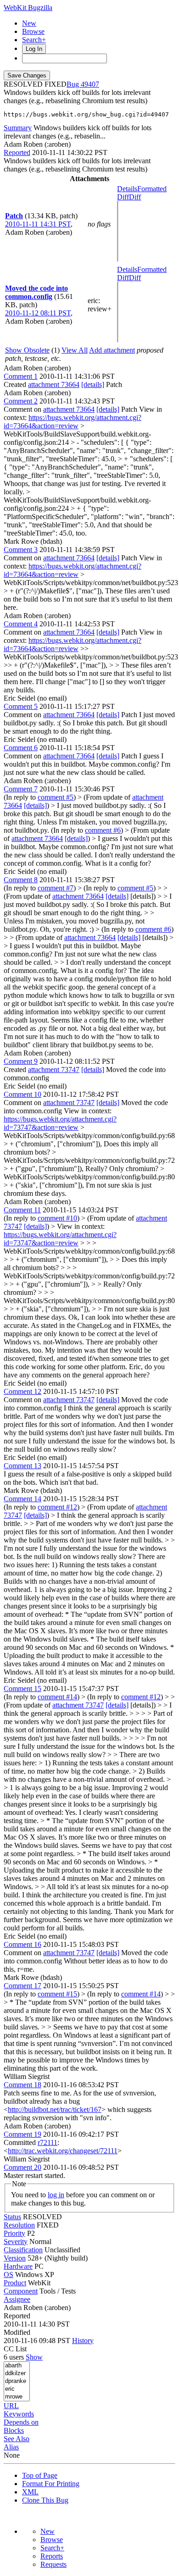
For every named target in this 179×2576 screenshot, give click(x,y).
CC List (15, 2349)
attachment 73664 (54, 384)
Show (34, 2357)
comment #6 (103, 830)
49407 (90, 84)
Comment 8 (21, 880)
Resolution (19, 2225)
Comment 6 (21, 748)
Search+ (34, 40)
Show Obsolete (27, 350)
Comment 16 (22, 1944)
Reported (17, 152)
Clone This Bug (45, 2500)
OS (8, 2275)
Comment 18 (22, 2085)
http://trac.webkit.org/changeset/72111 (63, 2151)
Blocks (14, 2430)
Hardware (18, 2266)
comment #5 (56, 797)
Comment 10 (22, 1094)
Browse (33, 31)
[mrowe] (17, 2397)
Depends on (21, 2422)
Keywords (19, 2414)
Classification (23, 2250)
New (29, 23)
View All (75, 350)
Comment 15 (22, 1689)
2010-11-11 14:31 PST (38, 224)
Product (15, 2283)
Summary (18, 128)
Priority (14, 2233)
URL (11, 2406)
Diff (135, 197)
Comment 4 (21, 624)
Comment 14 (22, 1499)
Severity (16, 2242)
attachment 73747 (54, 1070)
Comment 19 (22, 2134)
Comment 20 (22, 2167)
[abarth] (17, 2366)
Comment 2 (21, 401)
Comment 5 (21, 706)
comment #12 (57, 1507)
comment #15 (57, 1994)
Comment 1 (21, 376)
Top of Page (40, 2475)
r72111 (48, 2142)
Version (15, 2258)
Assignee (17, 2299)
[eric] (17, 2389)
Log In (34, 49)
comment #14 (57, 1697)
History (83, 2341)
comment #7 (56, 888)
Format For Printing (51, 2484)
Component (21, 2291)
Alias (11, 2447)
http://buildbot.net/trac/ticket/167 (55, 2109)
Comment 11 (22, 1210)
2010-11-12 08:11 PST (38, 313)
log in (56, 2195)
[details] (93, 384)
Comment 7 (21, 789)
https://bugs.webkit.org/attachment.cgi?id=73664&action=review (73, 422)
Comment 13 (22, 1466)
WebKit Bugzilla (28, 8)
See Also (17, 2439)
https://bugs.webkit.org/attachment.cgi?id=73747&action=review (60, 1123)
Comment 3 (21, 550)
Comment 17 (22, 1986)
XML (30, 2492)
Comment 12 (22, 1391)
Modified (17, 2332)
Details (127, 189)
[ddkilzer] (17, 2374)
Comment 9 (21, 1061)
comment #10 (57, 1218)
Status (12, 2217)
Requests (53, 2564)
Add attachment (112, 350)
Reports (52, 2556)
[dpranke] (17, 2381)
